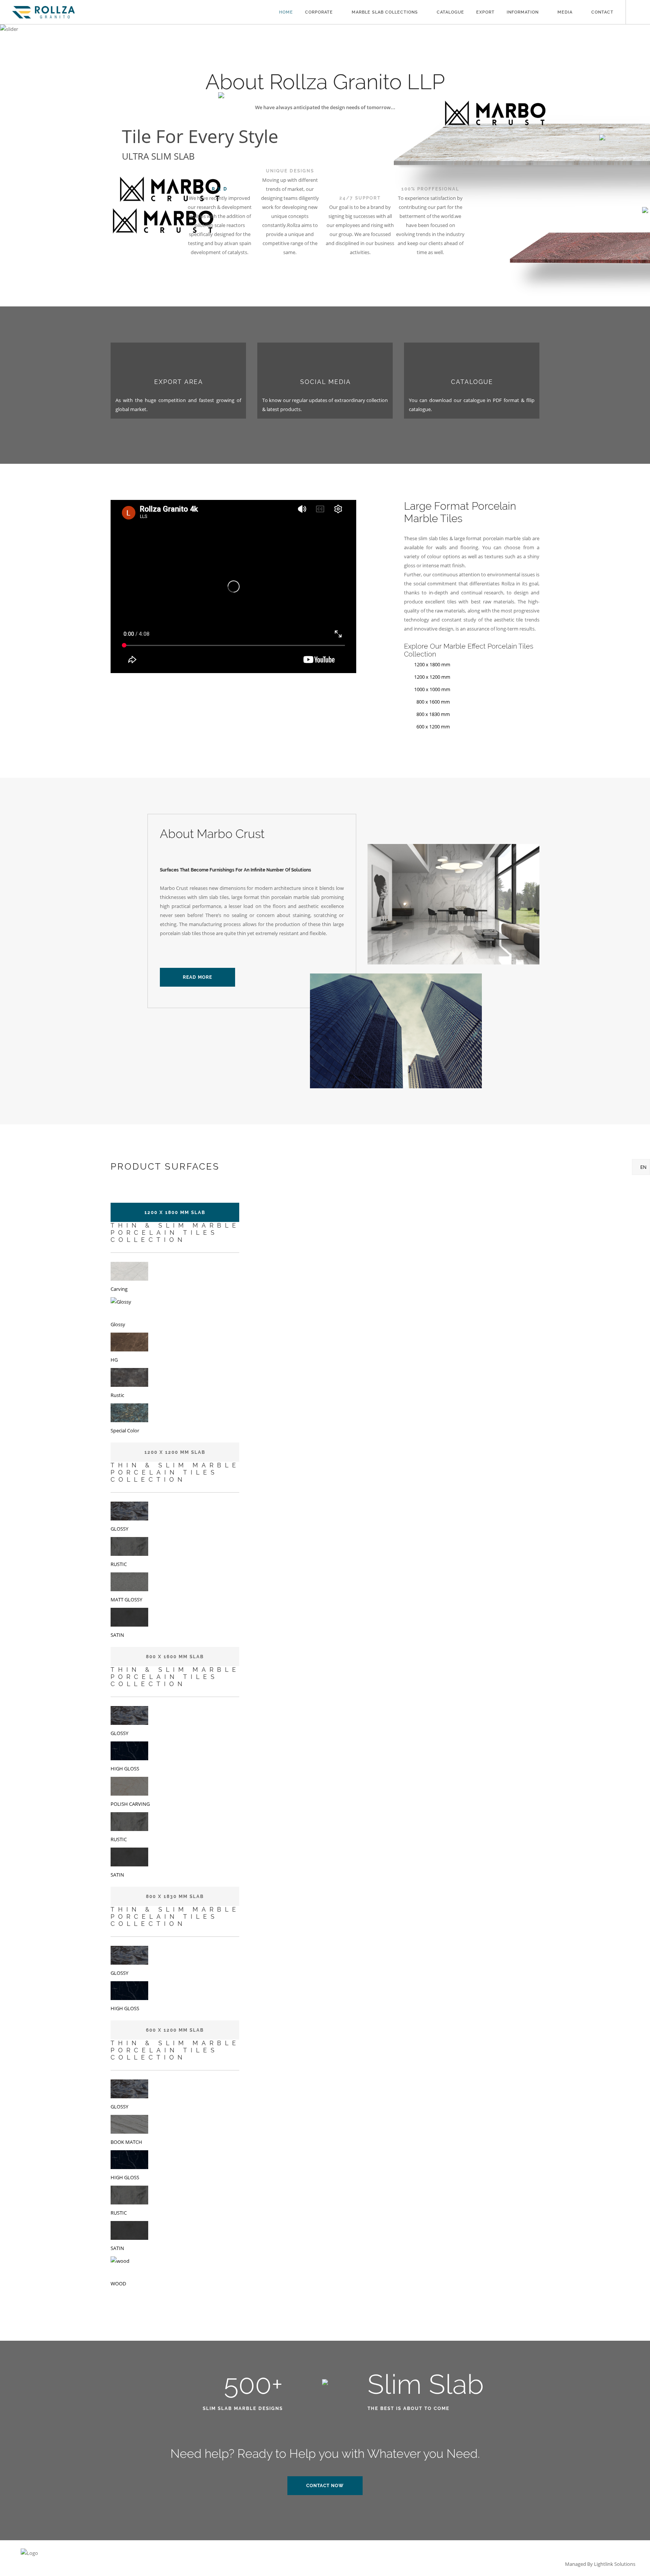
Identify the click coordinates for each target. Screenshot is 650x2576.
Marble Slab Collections (385, 12)
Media (565, 12)
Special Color (125, 1430)
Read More (197, 977)
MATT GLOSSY (126, 1600)
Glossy (118, 1324)
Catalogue (450, 12)
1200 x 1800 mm (432, 664)
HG (114, 1360)
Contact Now (325, 2486)
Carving (119, 1289)
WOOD (118, 2284)
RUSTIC (119, 1564)
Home (286, 12)
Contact (602, 12)
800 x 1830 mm (431, 714)
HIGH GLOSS (125, 1769)
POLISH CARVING (130, 1804)
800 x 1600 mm (431, 702)
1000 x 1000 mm (432, 689)
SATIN (117, 1635)
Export (485, 12)
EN (643, 1167)
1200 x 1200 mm (432, 677)
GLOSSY (119, 1529)
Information (523, 12)
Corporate (319, 12)
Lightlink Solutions (615, 2564)
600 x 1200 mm (431, 727)
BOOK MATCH (126, 2142)
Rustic (117, 1395)
